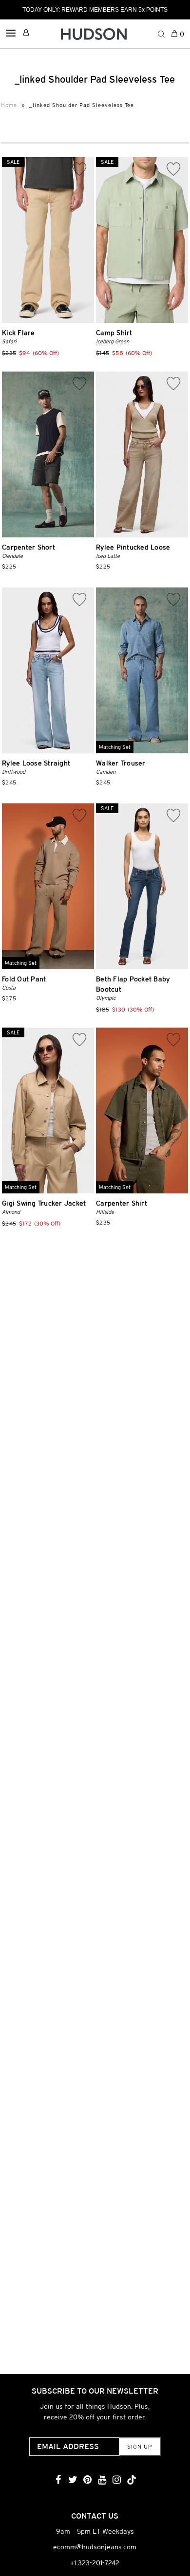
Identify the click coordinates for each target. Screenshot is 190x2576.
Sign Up (140, 2447)
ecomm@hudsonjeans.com (95, 2547)
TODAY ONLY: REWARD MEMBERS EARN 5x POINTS (95, 10)
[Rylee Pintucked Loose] (142, 454)
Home (9, 105)
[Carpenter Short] (48, 454)
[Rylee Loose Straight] (48, 670)
